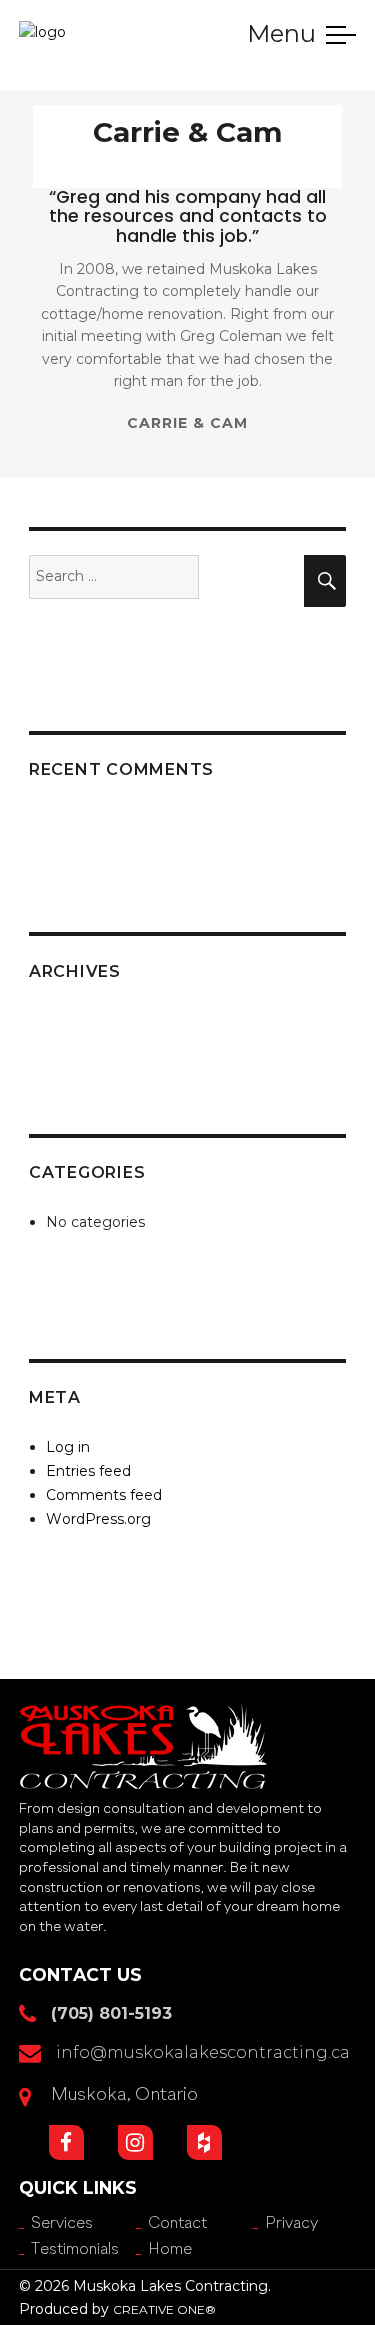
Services (62, 2224)
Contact (177, 2224)
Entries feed (88, 1471)
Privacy (291, 2224)
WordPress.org (98, 1519)
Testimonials (75, 2250)
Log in (68, 1447)
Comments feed (104, 1495)
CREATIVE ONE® (164, 2309)
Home (38, 78)
